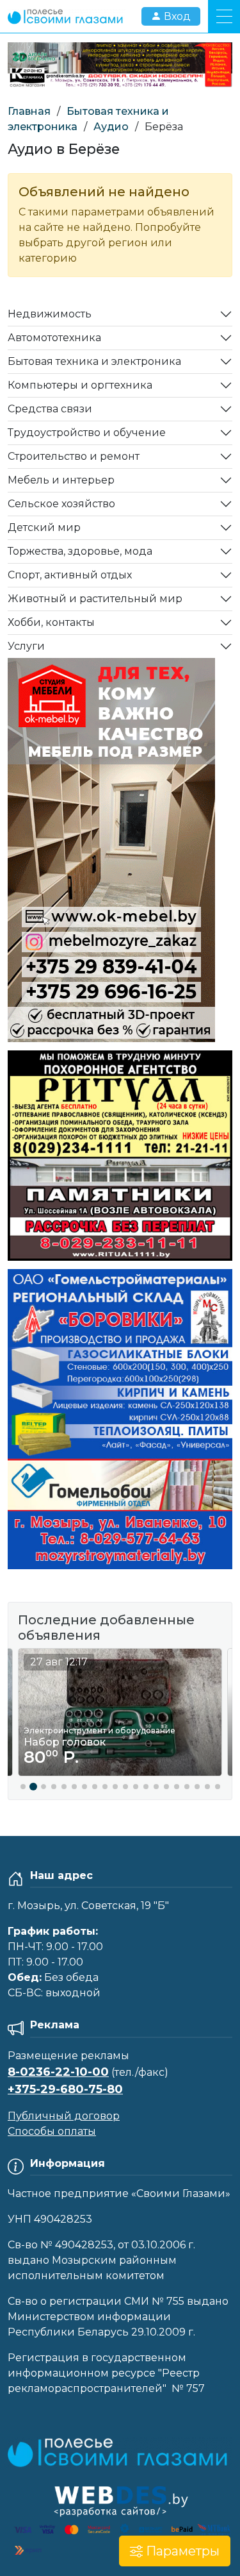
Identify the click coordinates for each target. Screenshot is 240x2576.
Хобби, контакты (51, 622)
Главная (29, 111)
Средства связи (50, 409)
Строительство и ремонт (74, 456)
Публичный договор (64, 2116)
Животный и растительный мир (95, 599)
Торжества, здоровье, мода (80, 551)
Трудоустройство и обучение (87, 433)
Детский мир (44, 527)
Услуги (26, 646)
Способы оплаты (52, 2131)
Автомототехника (54, 338)
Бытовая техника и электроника (94, 361)
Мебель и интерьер (61, 480)
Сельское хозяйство (61, 504)
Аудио (111, 127)
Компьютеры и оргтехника (80, 385)
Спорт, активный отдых (70, 575)
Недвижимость (50, 314)
